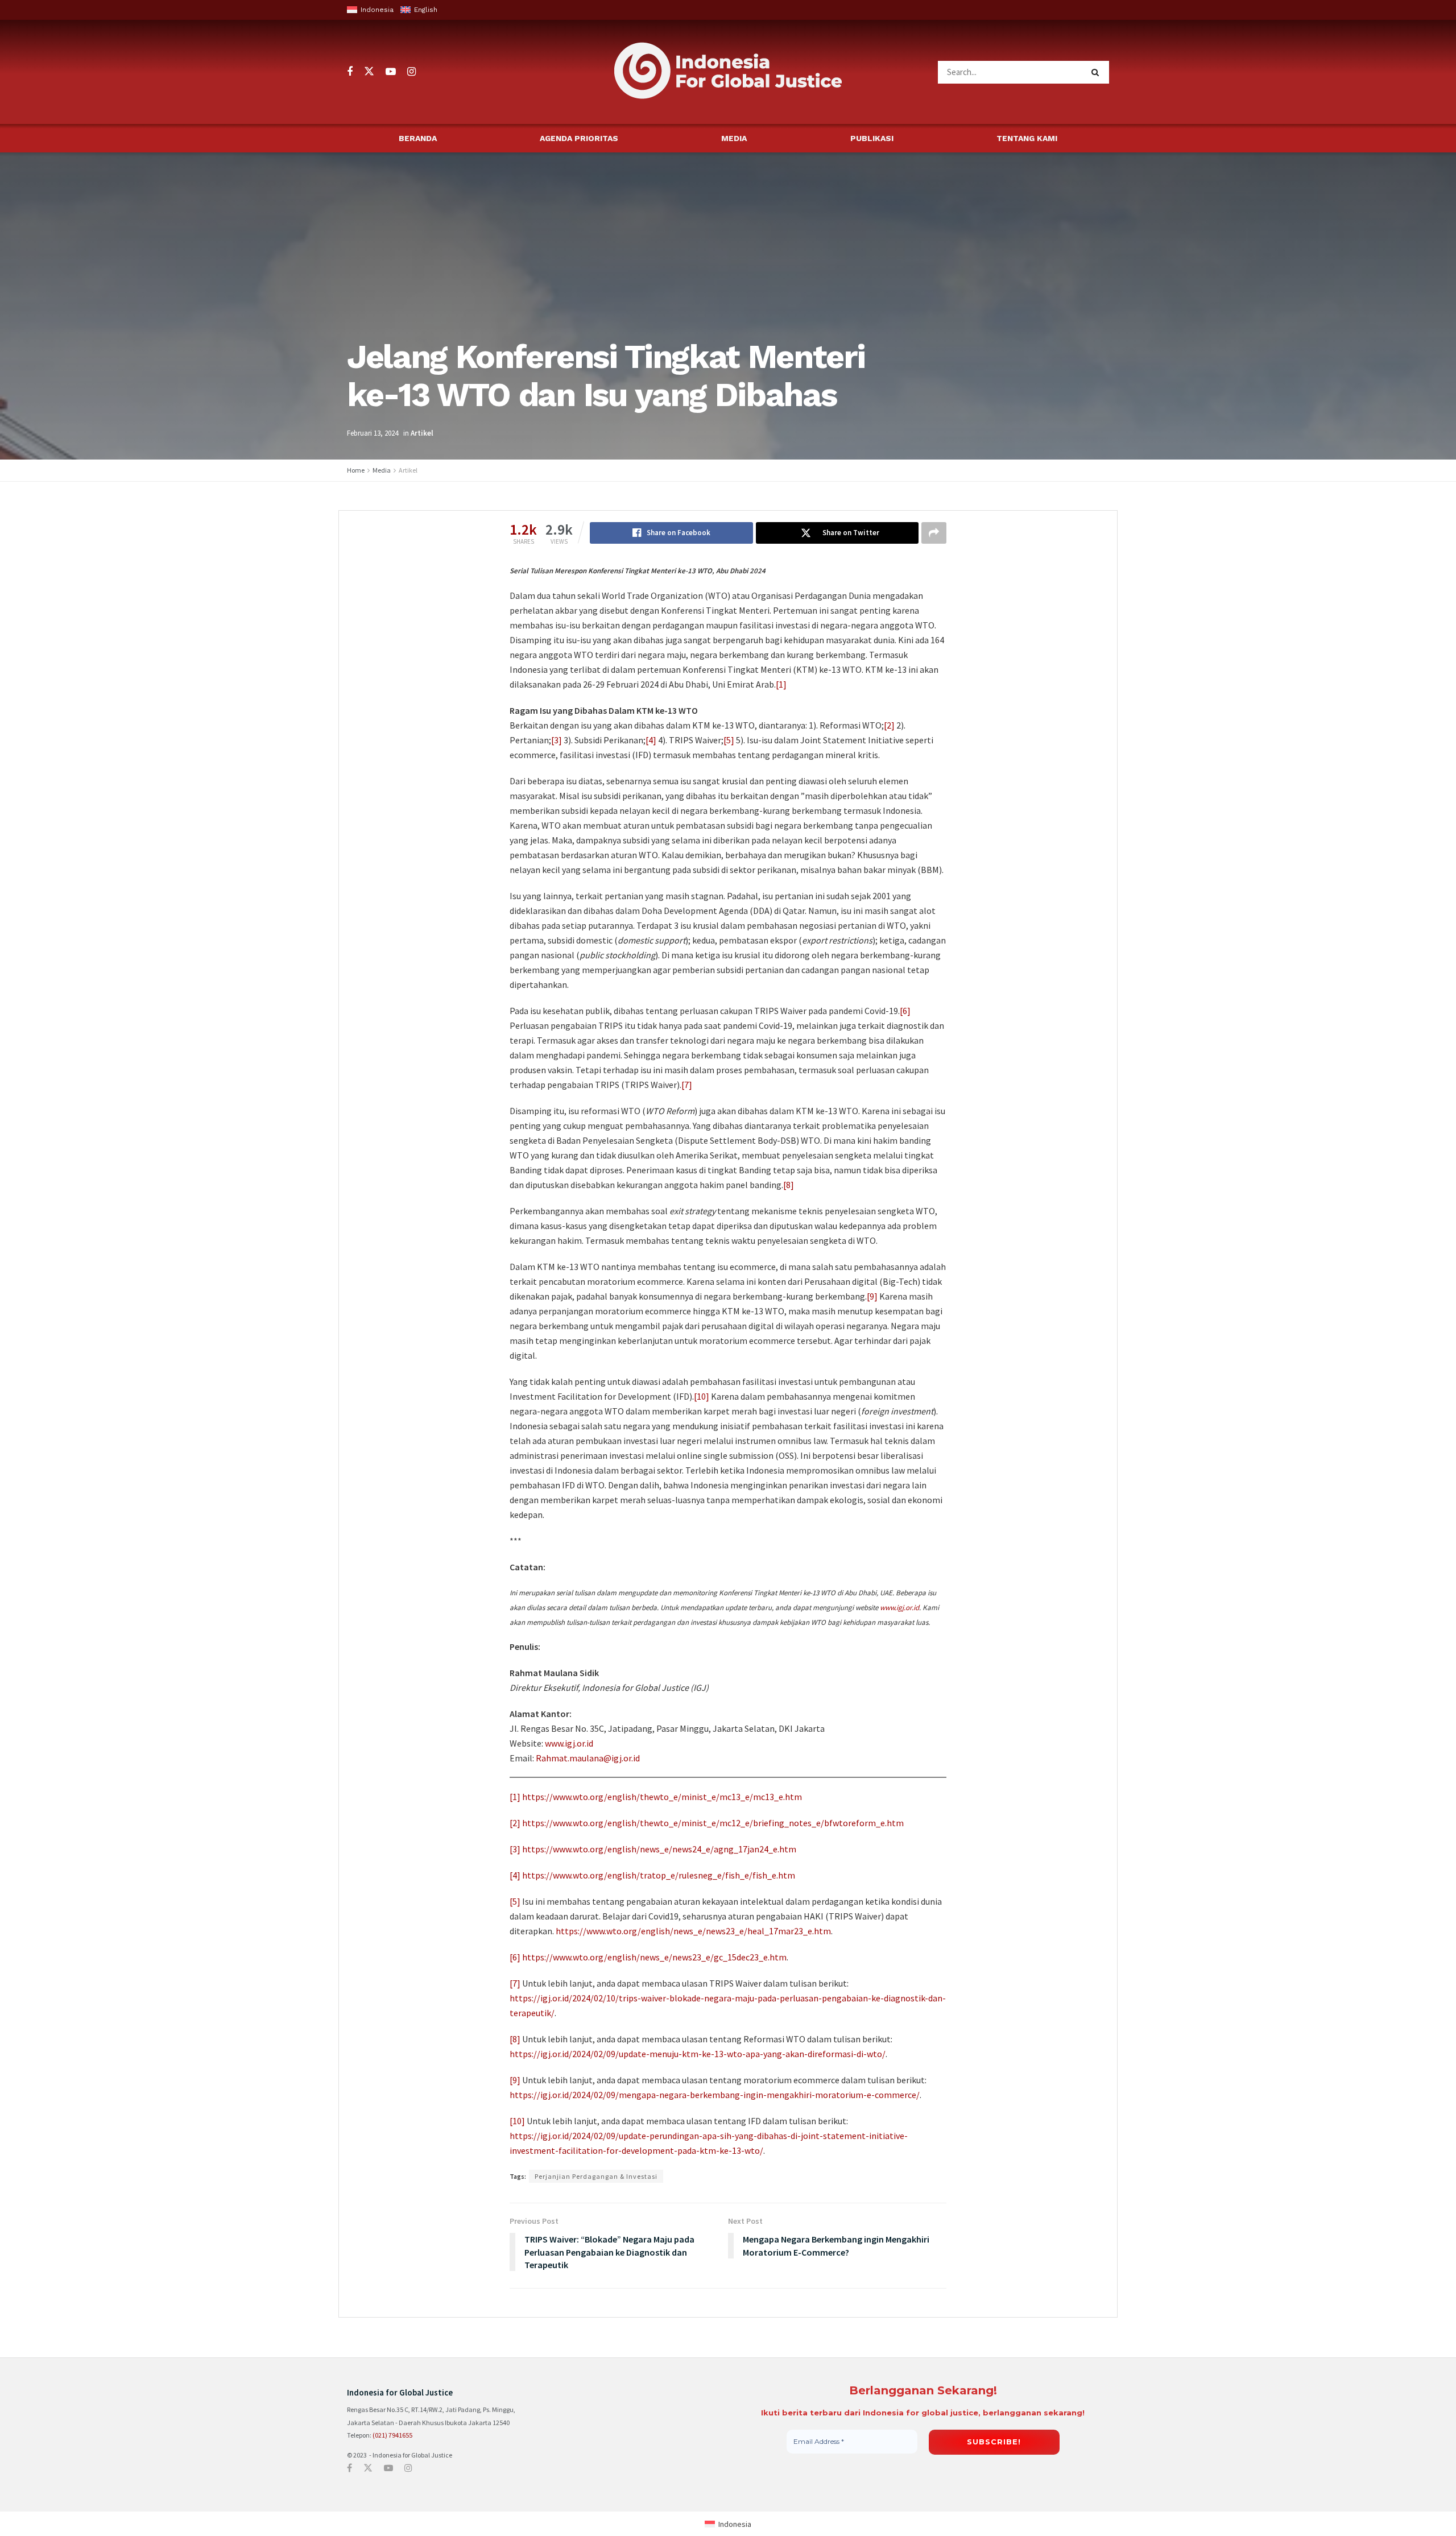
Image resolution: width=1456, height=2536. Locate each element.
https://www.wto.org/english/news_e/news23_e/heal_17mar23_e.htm (693, 1931)
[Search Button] (1097, 72)
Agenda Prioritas (579, 138)
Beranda (418, 138)
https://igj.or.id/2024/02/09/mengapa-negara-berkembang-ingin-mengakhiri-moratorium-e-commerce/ (715, 2095)
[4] (651, 740)
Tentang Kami (1027, 138)
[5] (729, 740)
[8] (789, 1185)
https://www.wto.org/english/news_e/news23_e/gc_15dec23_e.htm (654, 1957)
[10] (702, 1396)
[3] (557, 740)
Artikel (422, 433)
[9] (872, 1296)
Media (734, 138)
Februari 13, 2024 (373, 433)
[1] (781, 684)
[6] (905, 1011)
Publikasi (872, 138)
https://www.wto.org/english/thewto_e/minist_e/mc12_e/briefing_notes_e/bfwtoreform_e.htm (713, 1823)
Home (356, 470)
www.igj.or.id (899, 1608)
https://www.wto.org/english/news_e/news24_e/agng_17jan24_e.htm (659, 1849)
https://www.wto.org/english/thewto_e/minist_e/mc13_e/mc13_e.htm (662, 1797)
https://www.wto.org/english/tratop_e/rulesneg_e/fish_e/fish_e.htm (659, 1875)
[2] (889, 725)
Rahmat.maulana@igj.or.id (588, 1758)
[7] (687, 1085)
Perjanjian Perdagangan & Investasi (596, 2176)
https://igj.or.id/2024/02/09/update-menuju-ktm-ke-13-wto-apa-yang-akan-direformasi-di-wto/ (698, 2054)
